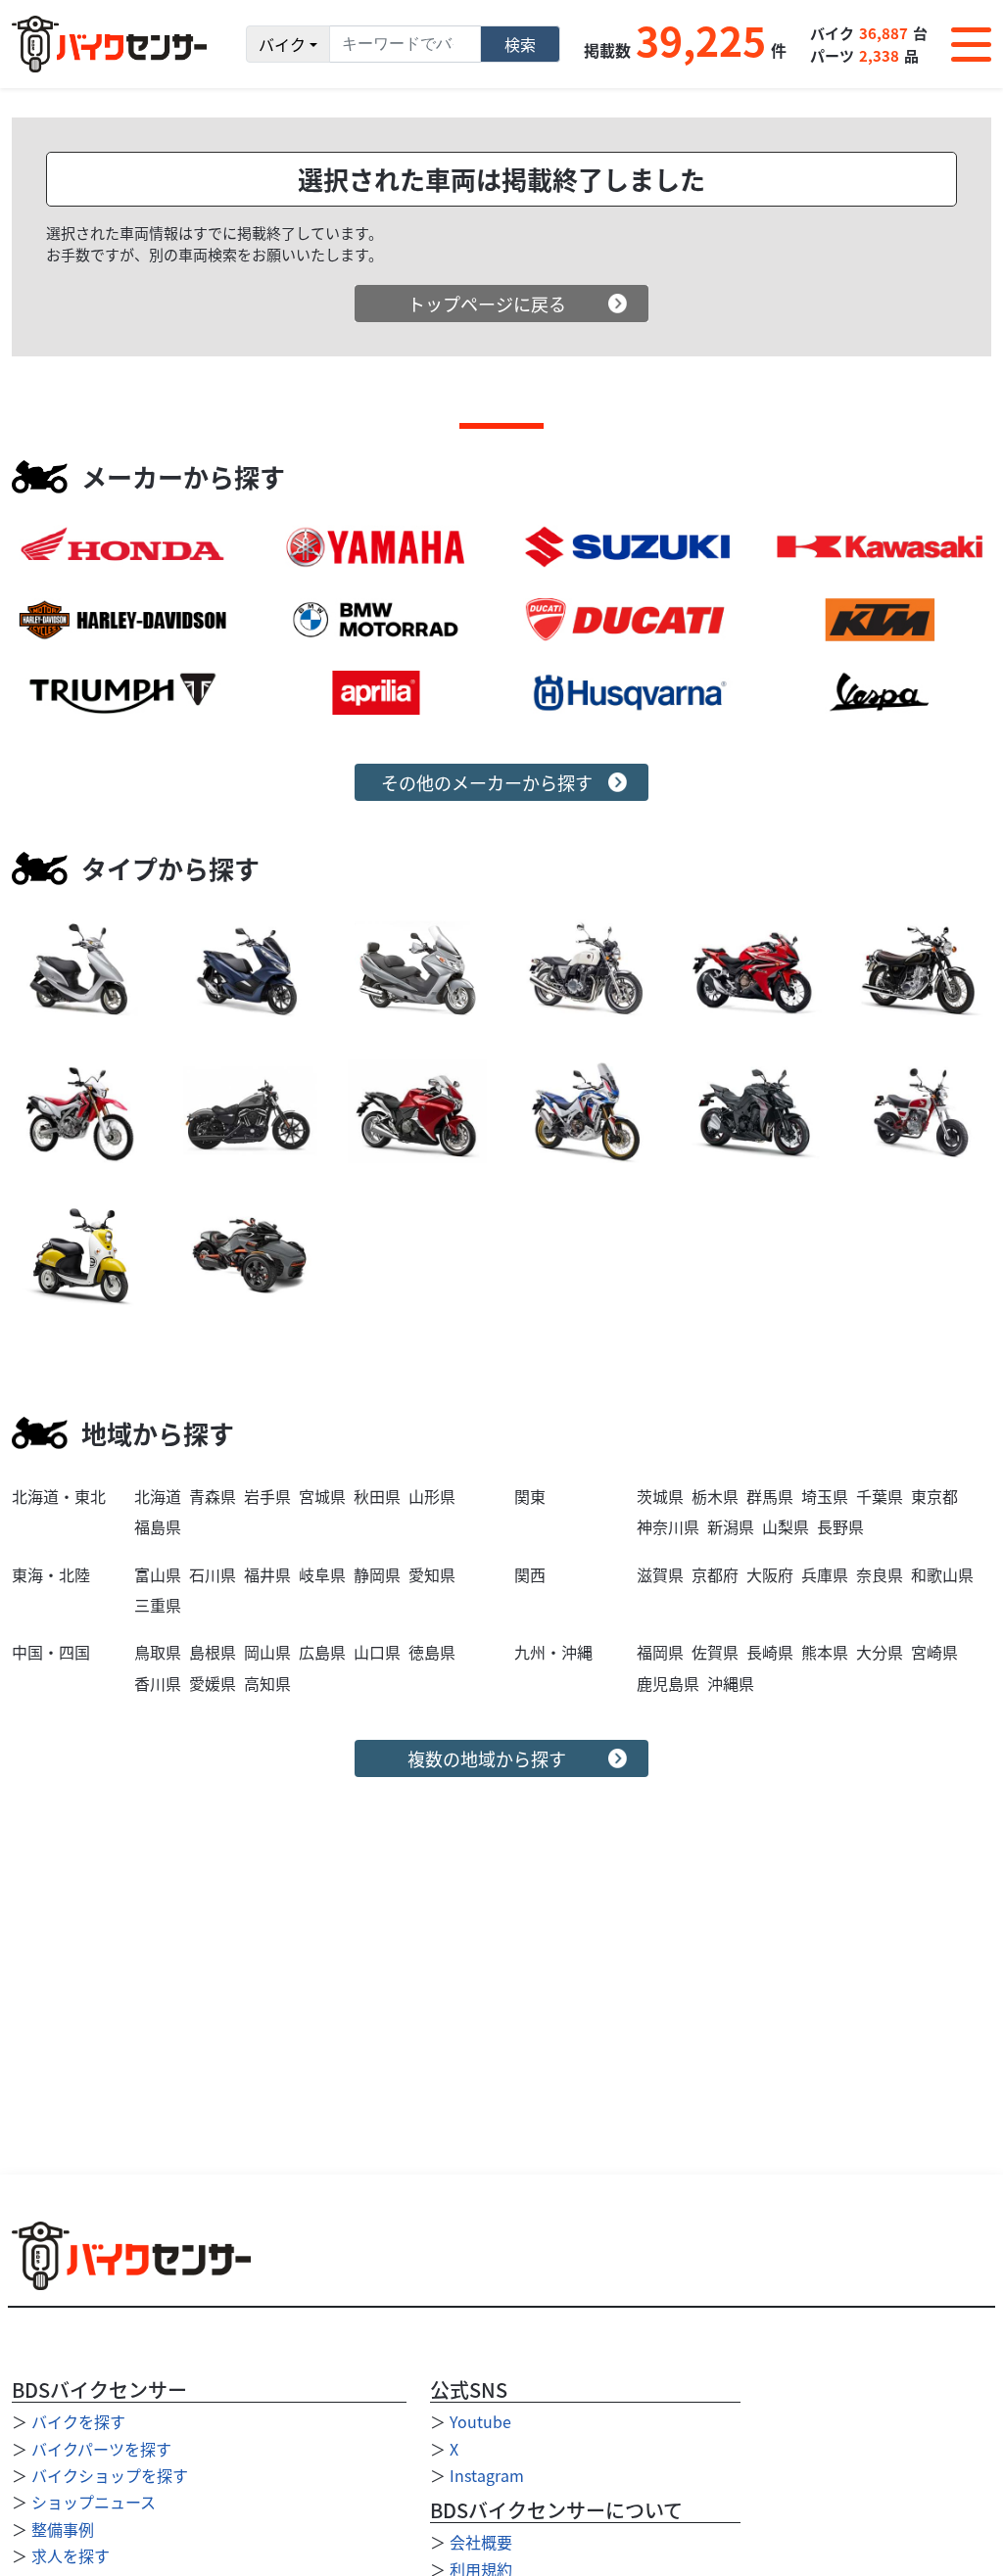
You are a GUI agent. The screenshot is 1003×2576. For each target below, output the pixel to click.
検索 (520, 44)
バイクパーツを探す (101, 2449)
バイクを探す (78, 2421)
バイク (282, 44)
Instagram (487, 2475)
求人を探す (71, 2555)
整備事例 (63, 2529)
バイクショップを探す (110, 2475)
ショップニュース (94, 2502)
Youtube (480, 2421)
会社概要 (481, 2542)
